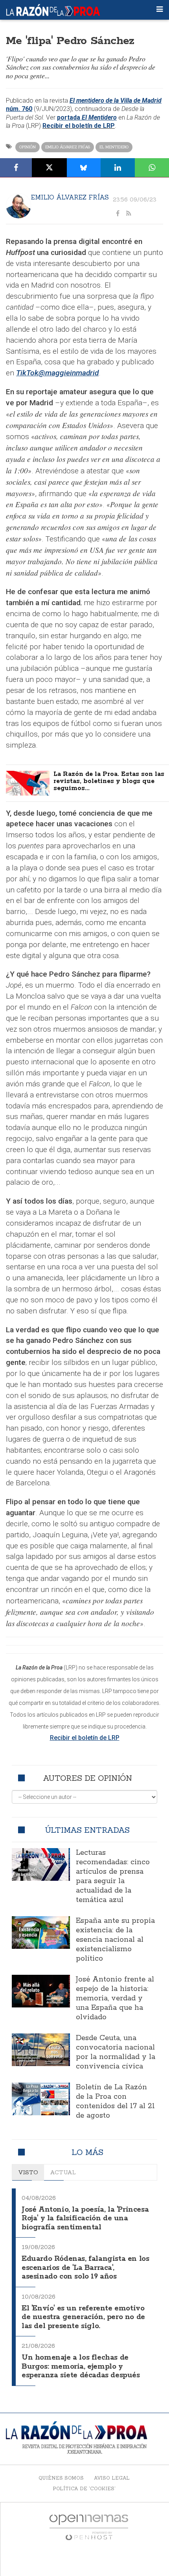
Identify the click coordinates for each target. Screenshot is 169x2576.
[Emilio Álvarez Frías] (18, 206)
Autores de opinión (87, 1778)
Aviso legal (112, 2478)
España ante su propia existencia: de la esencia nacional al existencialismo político (115, 1940)
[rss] (129, 214)
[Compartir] (16, 168)
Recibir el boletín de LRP (79, 126)
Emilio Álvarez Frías (68, 147)
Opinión (28, 147)
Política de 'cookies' (84, 2488)
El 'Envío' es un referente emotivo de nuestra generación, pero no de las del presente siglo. (83, 2317)
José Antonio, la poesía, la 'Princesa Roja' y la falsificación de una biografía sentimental (85, 2219)
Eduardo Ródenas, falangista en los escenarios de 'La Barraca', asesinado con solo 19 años (85, 2268)
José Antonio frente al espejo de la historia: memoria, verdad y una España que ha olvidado (115, 1998)
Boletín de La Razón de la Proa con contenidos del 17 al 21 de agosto (115, 2101)
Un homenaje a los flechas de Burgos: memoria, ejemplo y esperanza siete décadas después (81, 2366)
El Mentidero (114, 147)
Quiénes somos (61, 2478)
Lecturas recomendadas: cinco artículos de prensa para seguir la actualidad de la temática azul (113, 1876)
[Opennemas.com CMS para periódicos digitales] (89, 2527)
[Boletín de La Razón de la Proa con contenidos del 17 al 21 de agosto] (41, 2099)
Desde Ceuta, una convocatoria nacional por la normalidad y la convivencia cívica (116, 2052)
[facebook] (118, 214)
